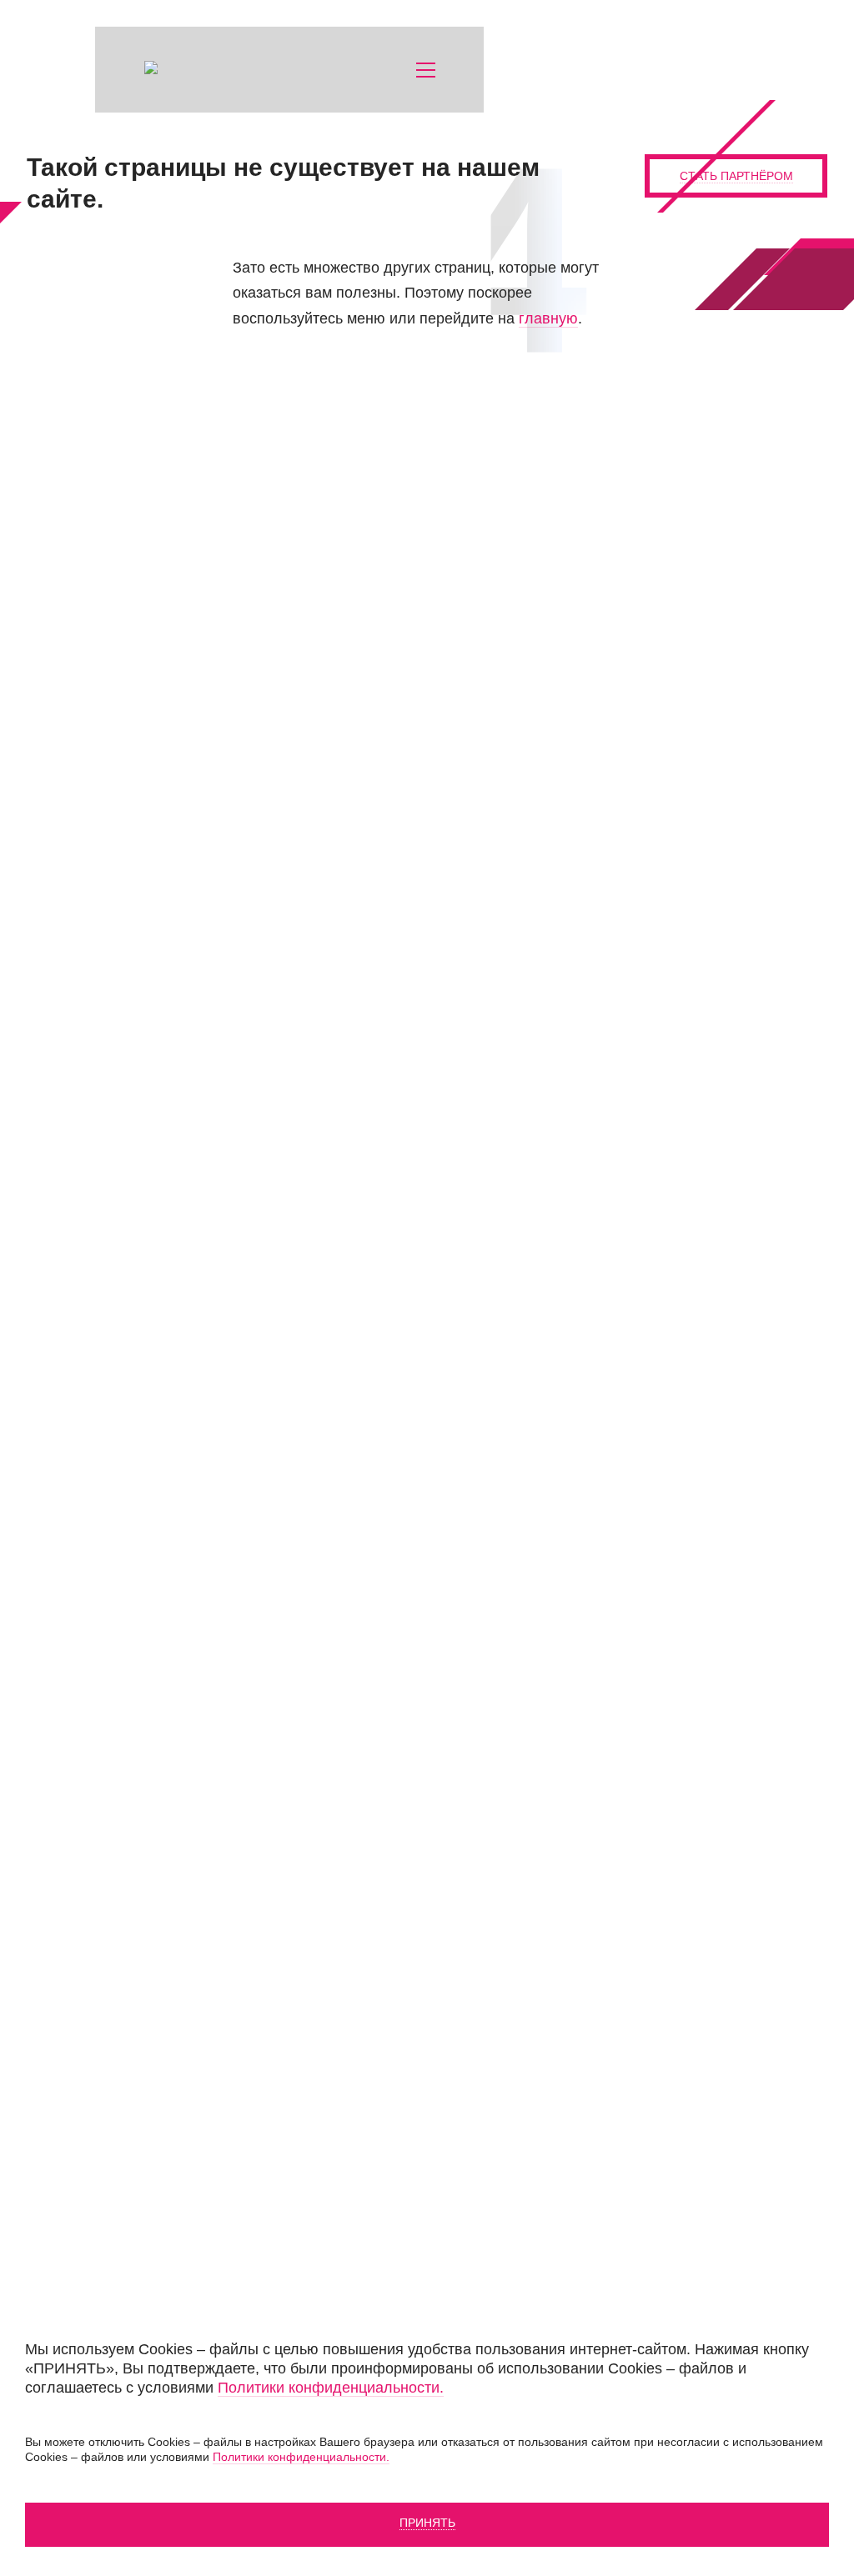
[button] (426, 70)
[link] (211, 70)
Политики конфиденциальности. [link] (331, 2388)
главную (548, 318)
